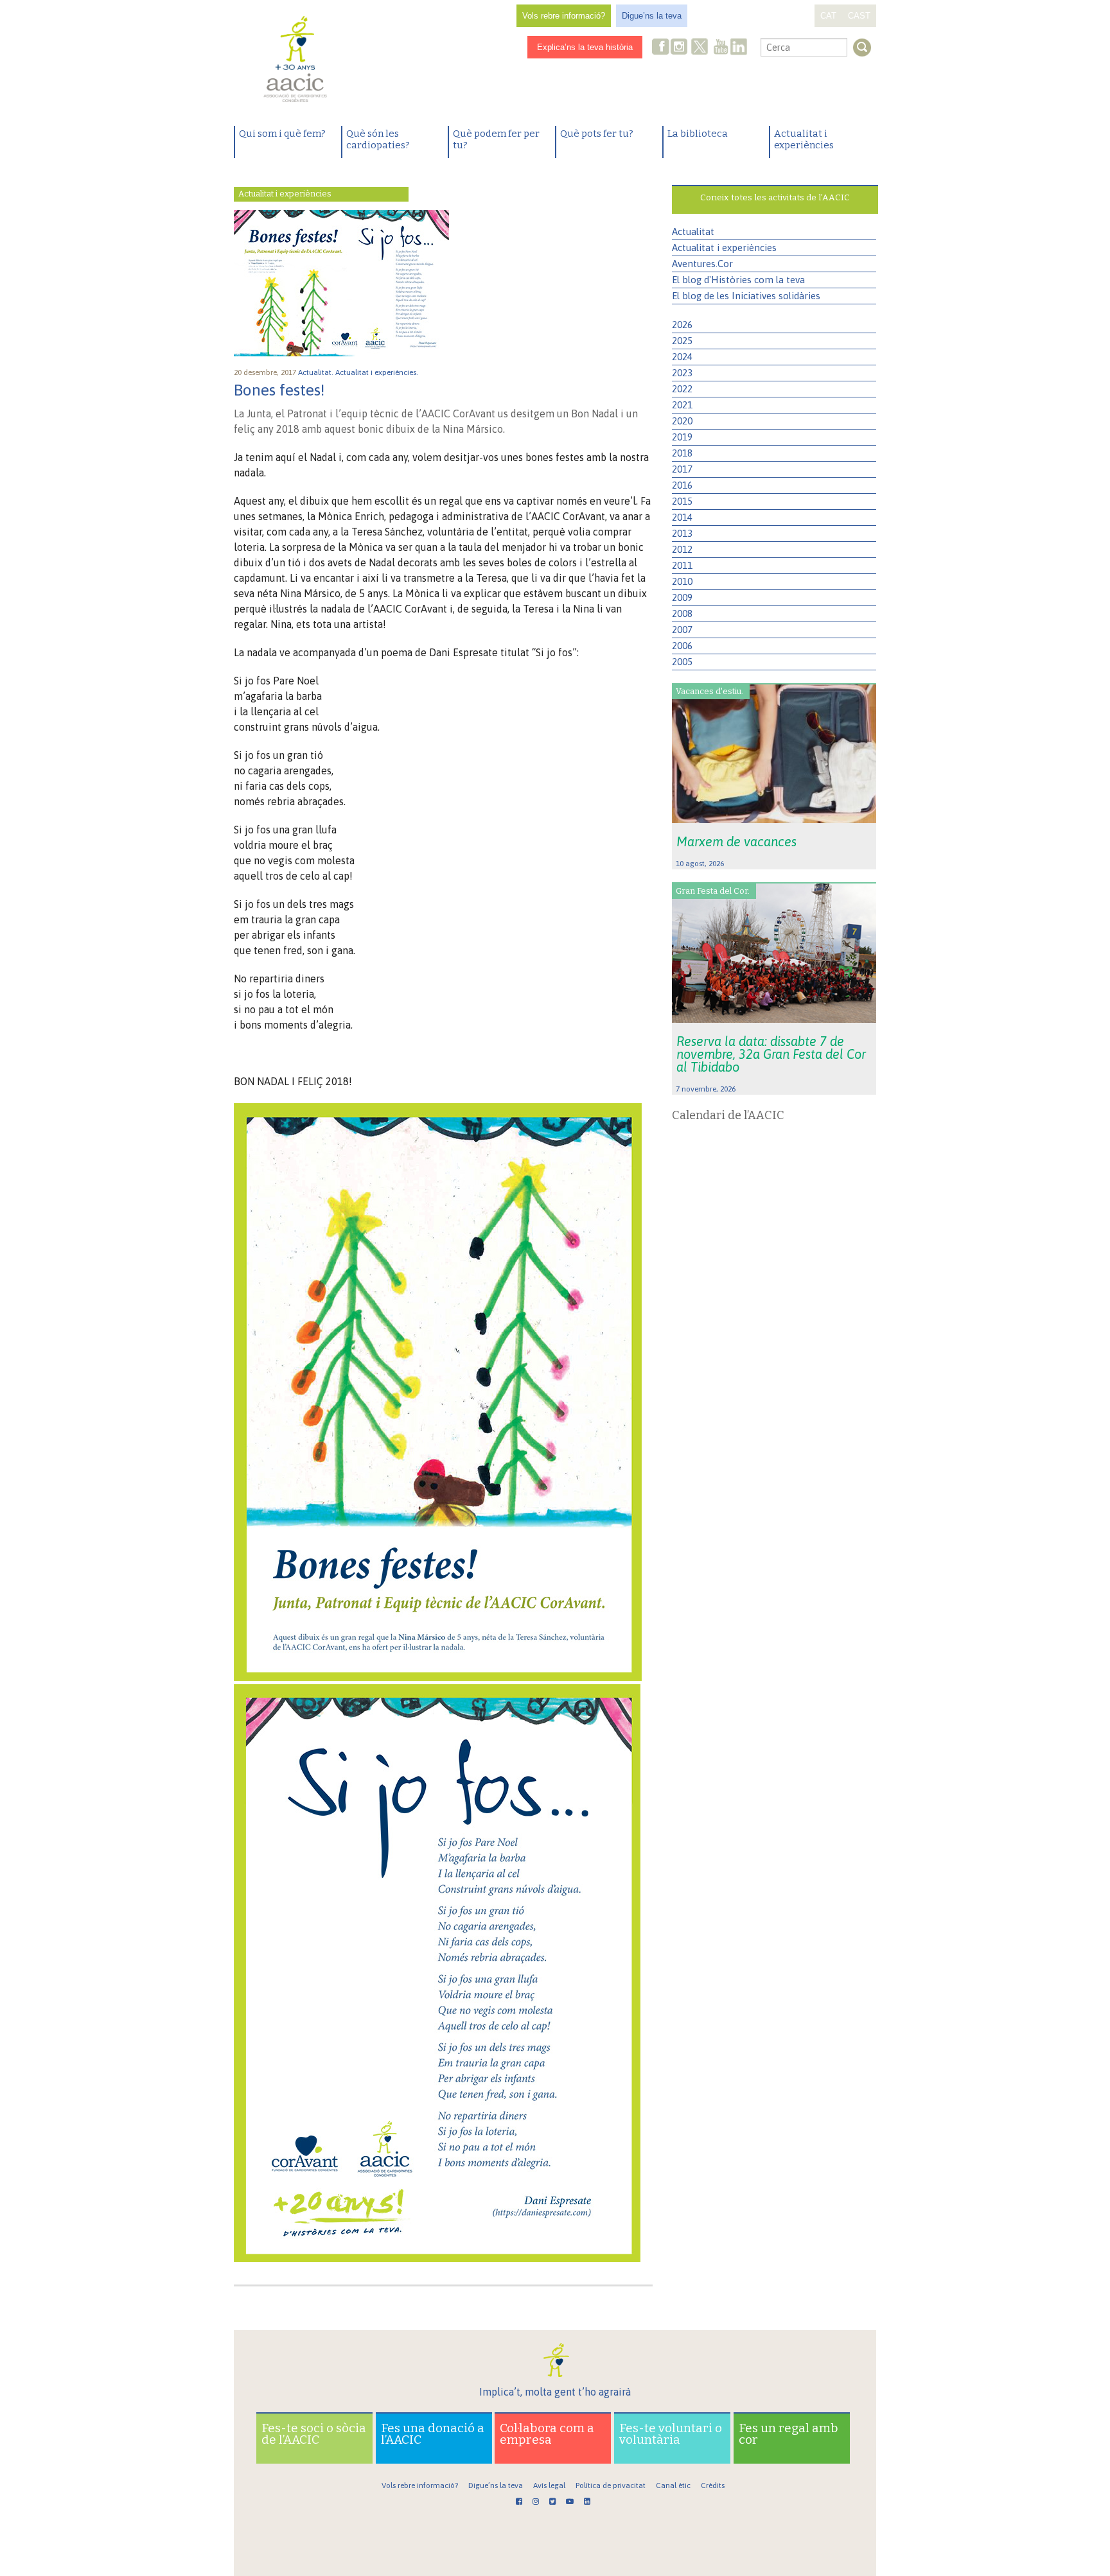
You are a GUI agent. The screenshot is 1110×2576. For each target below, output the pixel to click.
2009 (682, 597)
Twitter (700, 48)
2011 (682, 565)
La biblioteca (698, 134)
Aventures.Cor (702, 264)
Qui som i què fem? (282, 134)
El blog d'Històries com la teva (738, 280)
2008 (682, 614)
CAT (828, 16)
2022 (682, 389)
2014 (682, 517)
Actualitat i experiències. (378, 372)
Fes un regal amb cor (788, 2434)
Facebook (661, 48)
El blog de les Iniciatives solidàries (746, 296)
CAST (859, 16)
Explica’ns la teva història (585, 47)
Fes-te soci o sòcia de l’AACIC (314, 2434)
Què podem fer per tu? (496, 139)
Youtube (721, 48)
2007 (682, 630)
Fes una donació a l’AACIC (433, 2434)
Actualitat (693, 231)
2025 (682, 341)
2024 (682, 357)
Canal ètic (673, 2485)
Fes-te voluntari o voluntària (671, 2434)
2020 (682, 421)
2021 (682, 405)
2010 (682, 581)
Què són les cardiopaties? (378, 139)
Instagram (680, 48)
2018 (682, 453)
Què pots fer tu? (597, 134)
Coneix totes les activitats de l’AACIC (775, 197)
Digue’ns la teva (652, 16)
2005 (682, 662)
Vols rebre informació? (564, 16)
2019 (682, 437)
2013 (682, 533)
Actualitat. (317, 372)
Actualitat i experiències (804, 139)
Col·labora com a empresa (547, 2434)
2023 (682, 373)
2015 (682, 501)
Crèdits (713, 2485)
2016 (682, 485)
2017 (682, 469)
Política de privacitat (611, 2485)
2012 (682, 549)
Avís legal (549, 2485)
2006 (682, 646)
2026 (682, 325)
